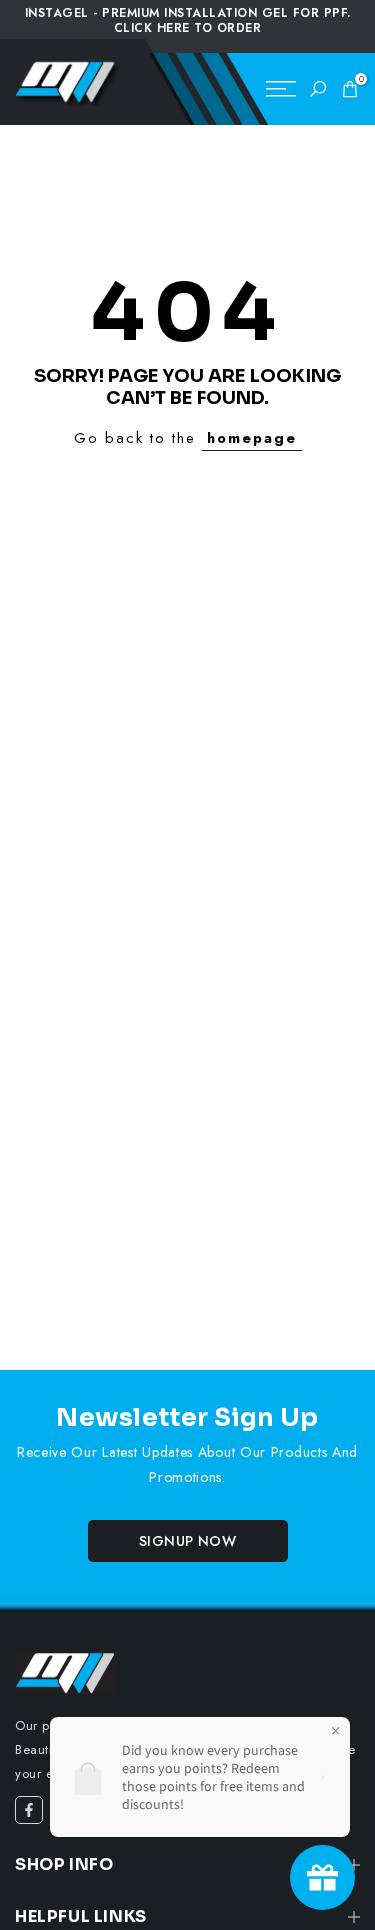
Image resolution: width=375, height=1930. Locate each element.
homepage (252, 437)
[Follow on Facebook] (29, 1810)
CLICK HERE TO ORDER (188, 28)
